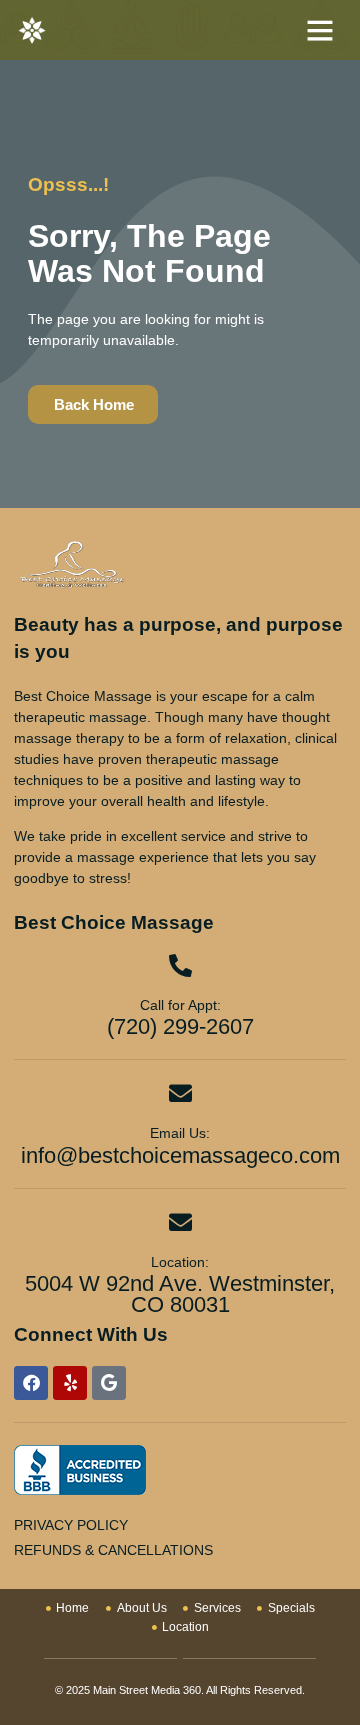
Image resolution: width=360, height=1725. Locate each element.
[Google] (109, 1383)
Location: (180, 1262)
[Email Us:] (180, 1093)
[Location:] (180, 1222)
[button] (320, 30)
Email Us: (180, 1133)
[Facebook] (31, 1383)
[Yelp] (70, 1383)
